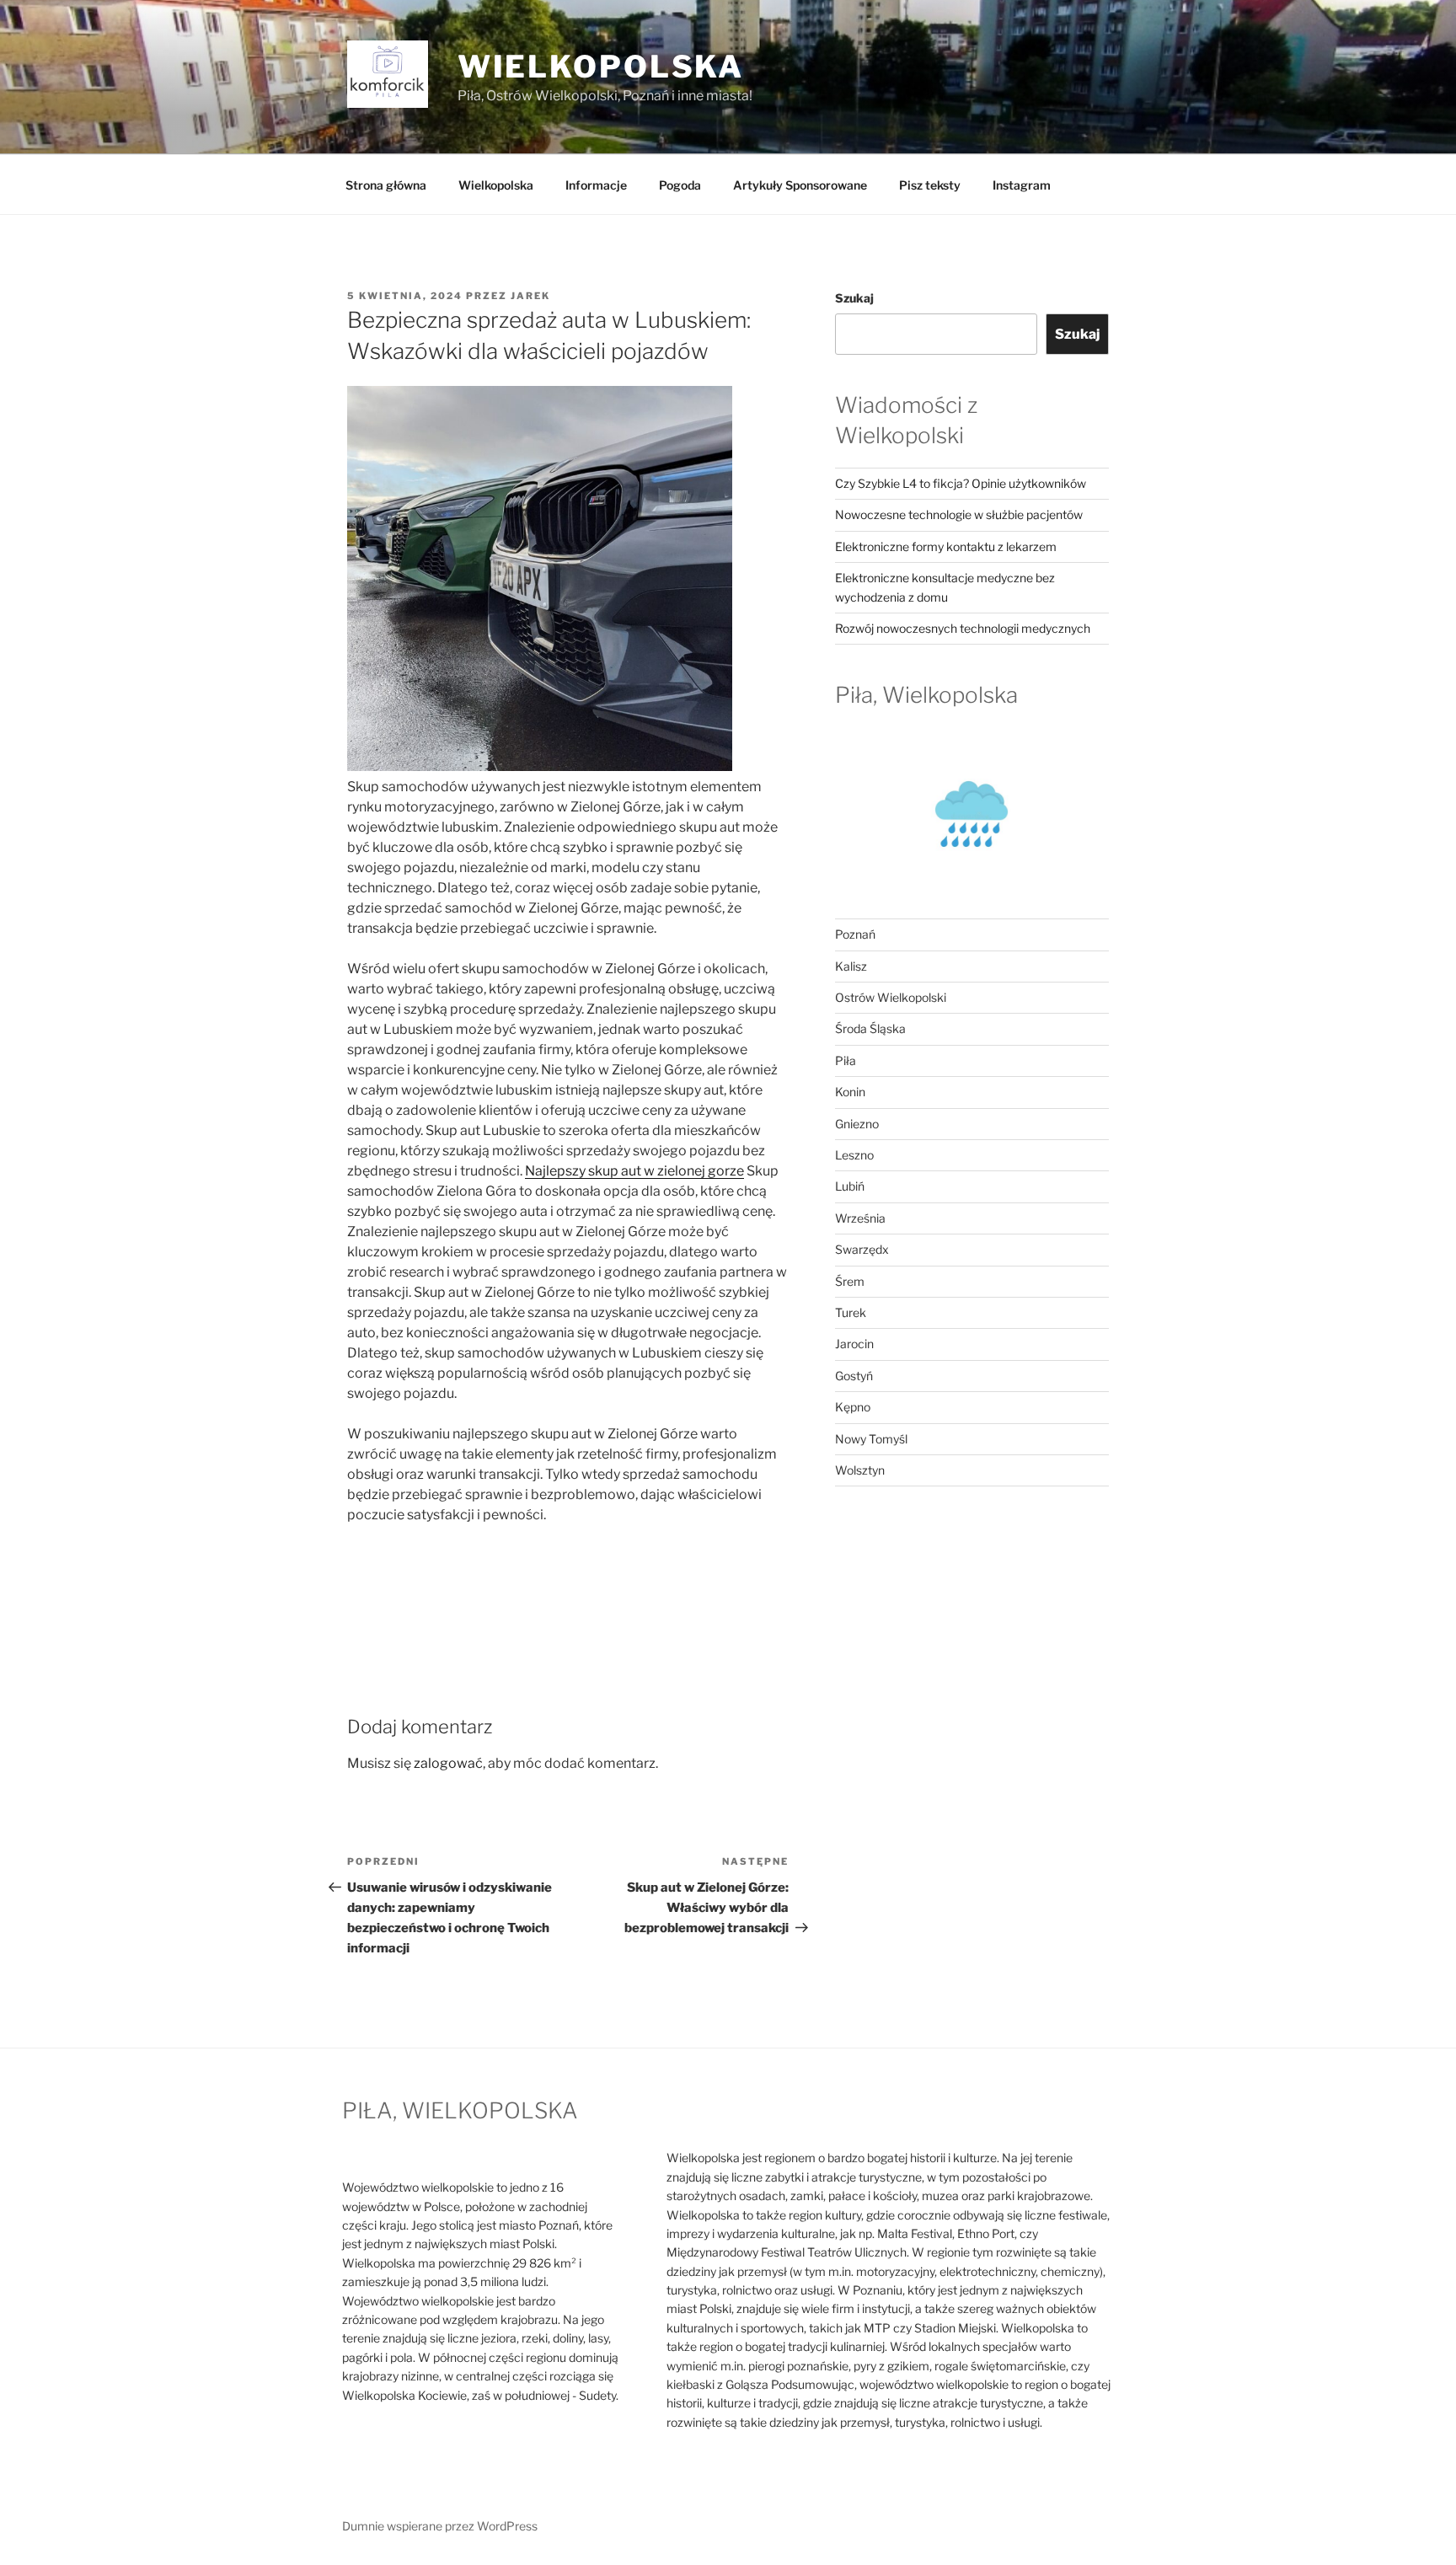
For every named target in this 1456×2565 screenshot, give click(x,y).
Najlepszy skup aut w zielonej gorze (634, 1171)
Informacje (596, 185)
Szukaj (854, 298)
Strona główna (386, 185)
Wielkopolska (496, 185)
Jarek (530, 296)
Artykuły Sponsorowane (800, 185)
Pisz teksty (930, 185)
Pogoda (680, 185)
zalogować (448, 1763)
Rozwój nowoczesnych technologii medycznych (963, 628)
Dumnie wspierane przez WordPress (440, 2526)
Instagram (1022, 185)
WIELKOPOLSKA (601, 67)
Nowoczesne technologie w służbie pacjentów (959, 514)
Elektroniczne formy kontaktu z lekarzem (946, 546)
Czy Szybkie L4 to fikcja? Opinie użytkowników (961, 483)
